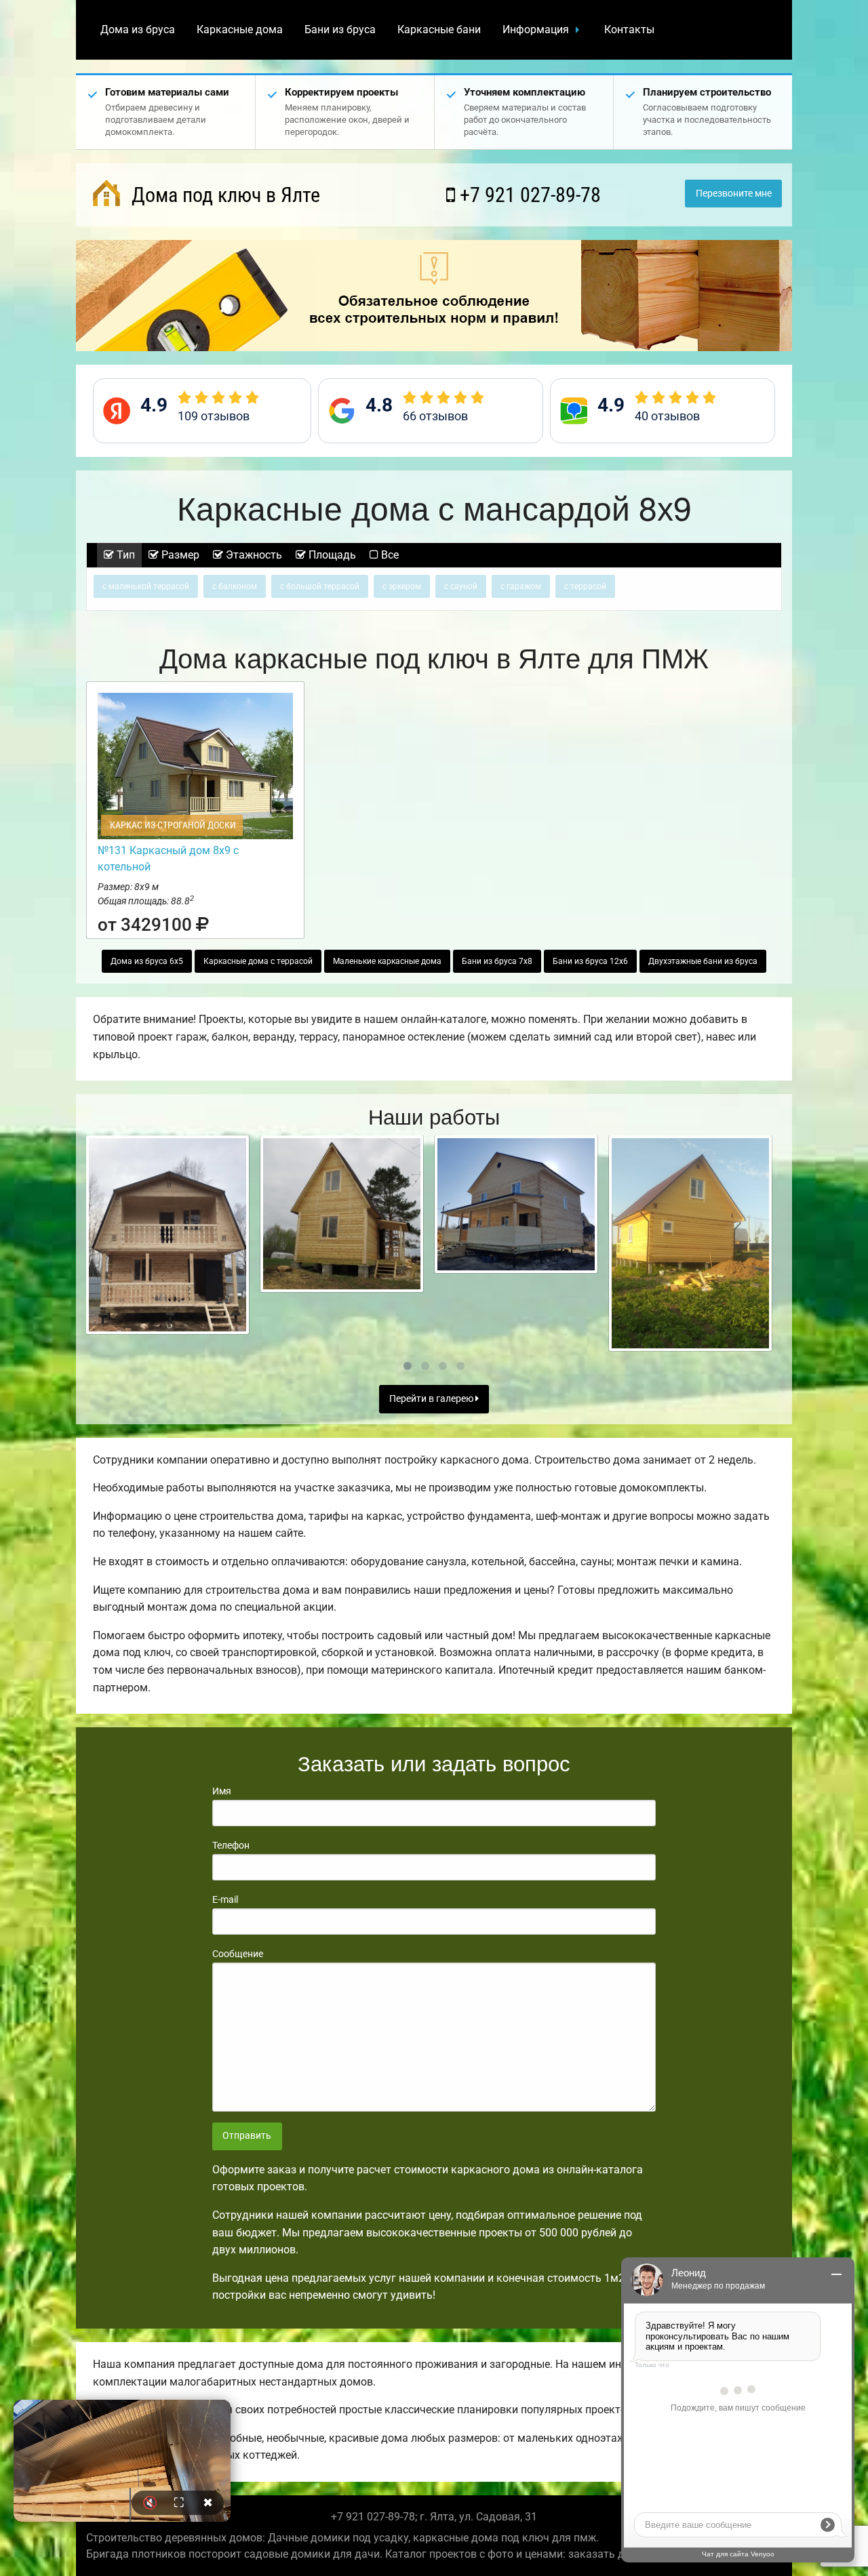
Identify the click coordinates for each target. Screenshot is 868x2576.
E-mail (225, 1899)
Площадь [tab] (331, 555)
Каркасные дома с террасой (258, 961)
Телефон (231, 1845)
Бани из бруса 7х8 (497, 961)
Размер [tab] (179, 555)
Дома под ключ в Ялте (223, 195)
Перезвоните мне (734, 194)
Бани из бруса (340, 29)
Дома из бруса (138, 29)
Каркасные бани (439, 29)
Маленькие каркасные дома (387, 961)
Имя (222, 1791)
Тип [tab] (124, 555)
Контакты (629, 29)
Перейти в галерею (432, 1399)
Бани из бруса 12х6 (590, 961)
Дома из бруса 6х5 (147, 961)
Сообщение (238, 1954)
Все (389, 555)
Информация (536, 29)
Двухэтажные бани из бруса (703, 961)
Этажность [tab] (253, 555)
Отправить (247, 2136)
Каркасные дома (240, 29)
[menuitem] (138, 30)
